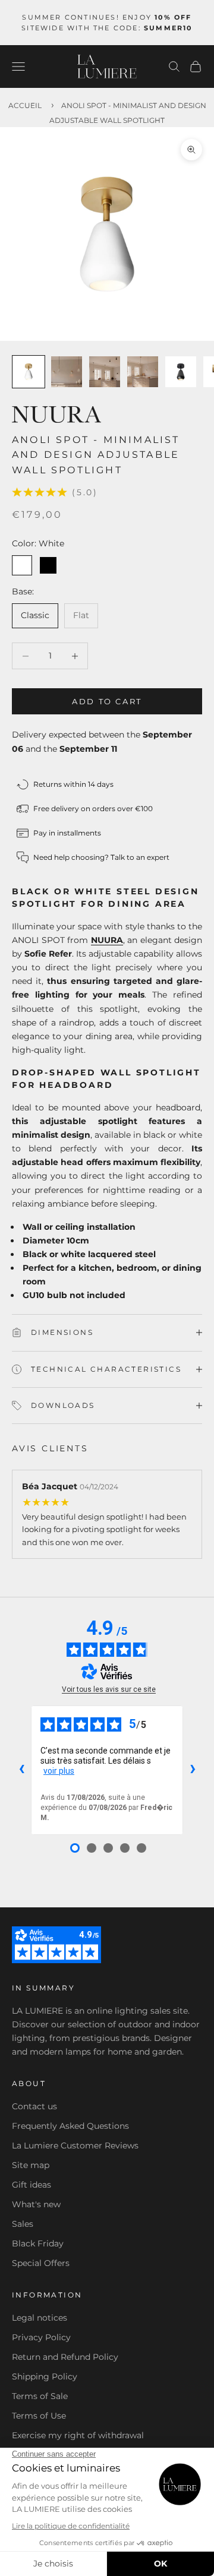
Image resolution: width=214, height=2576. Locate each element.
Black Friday (38, 2243)
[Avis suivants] (193, 1770)
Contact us (34, 2106)
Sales (23, 2224)
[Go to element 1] (29, 372)
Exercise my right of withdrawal (78, 2435)
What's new (36, 2204)
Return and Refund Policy (65, 2357)
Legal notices (40, 2318)
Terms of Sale (40, 2396)
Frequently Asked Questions (70, 2126)
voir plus (59, 1771)
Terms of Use (39, 2416)
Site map (31, 2165)
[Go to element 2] (67, 372)
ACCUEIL (25, 105)
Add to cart (107, 701)
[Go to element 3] (105, 372)
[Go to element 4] (143, 372)
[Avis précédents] (21, 1770)
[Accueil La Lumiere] (107, 67)
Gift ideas (32, 2185)
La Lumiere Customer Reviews (75, 2145)
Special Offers (41, 2263)
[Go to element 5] (181, 372)
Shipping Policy (45, 2376)
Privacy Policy (41, 2337)
